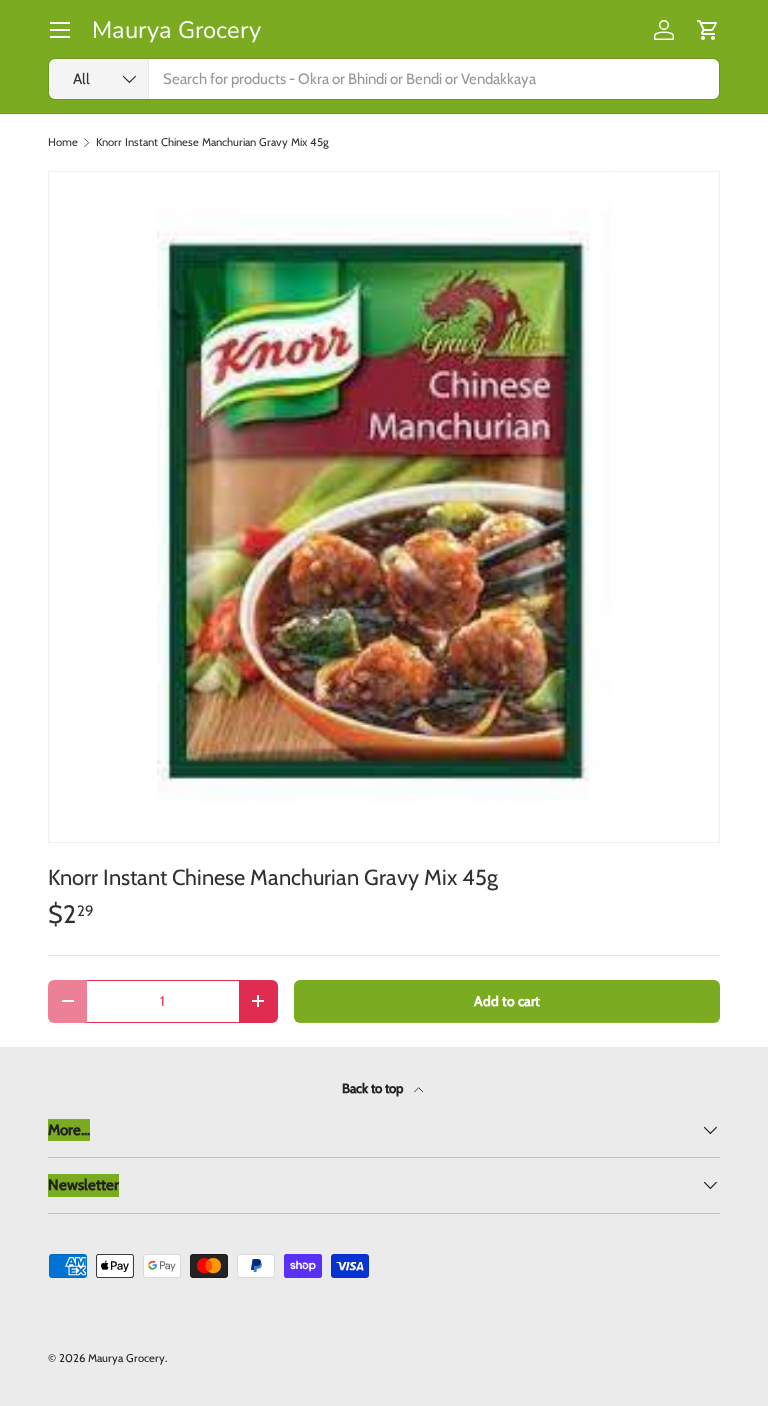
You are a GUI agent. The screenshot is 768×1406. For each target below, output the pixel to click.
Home (63, 142)
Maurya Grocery (126, 1358)
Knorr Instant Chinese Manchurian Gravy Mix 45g (212, 142)
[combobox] (384, 79)
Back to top (374, 1088)
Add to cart (507, 1001)
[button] (708, 30)
